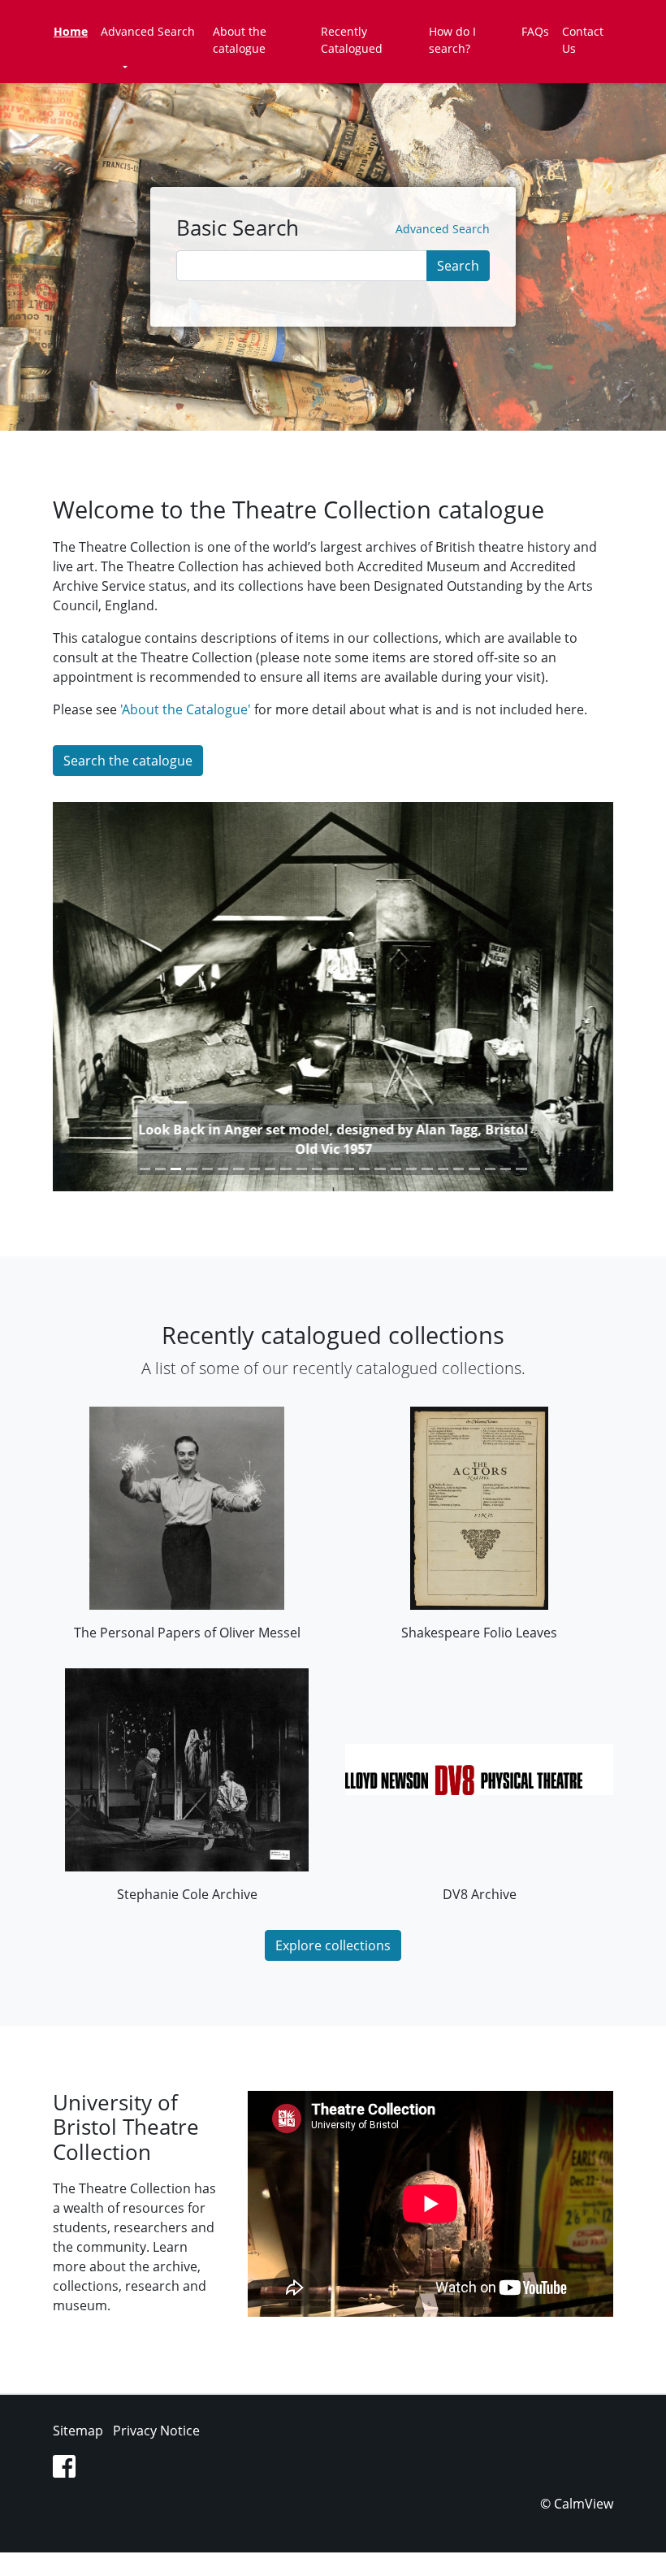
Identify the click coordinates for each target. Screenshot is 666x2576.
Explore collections (333, 1945)
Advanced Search (148, 31)
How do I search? (452, 40)
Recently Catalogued (352, 40)
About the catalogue (240, 40)
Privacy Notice (156, 2431)
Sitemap (78, 2431)
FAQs (535, 31)
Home (71, 31)
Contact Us (583, 40)
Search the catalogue (128, 761)
